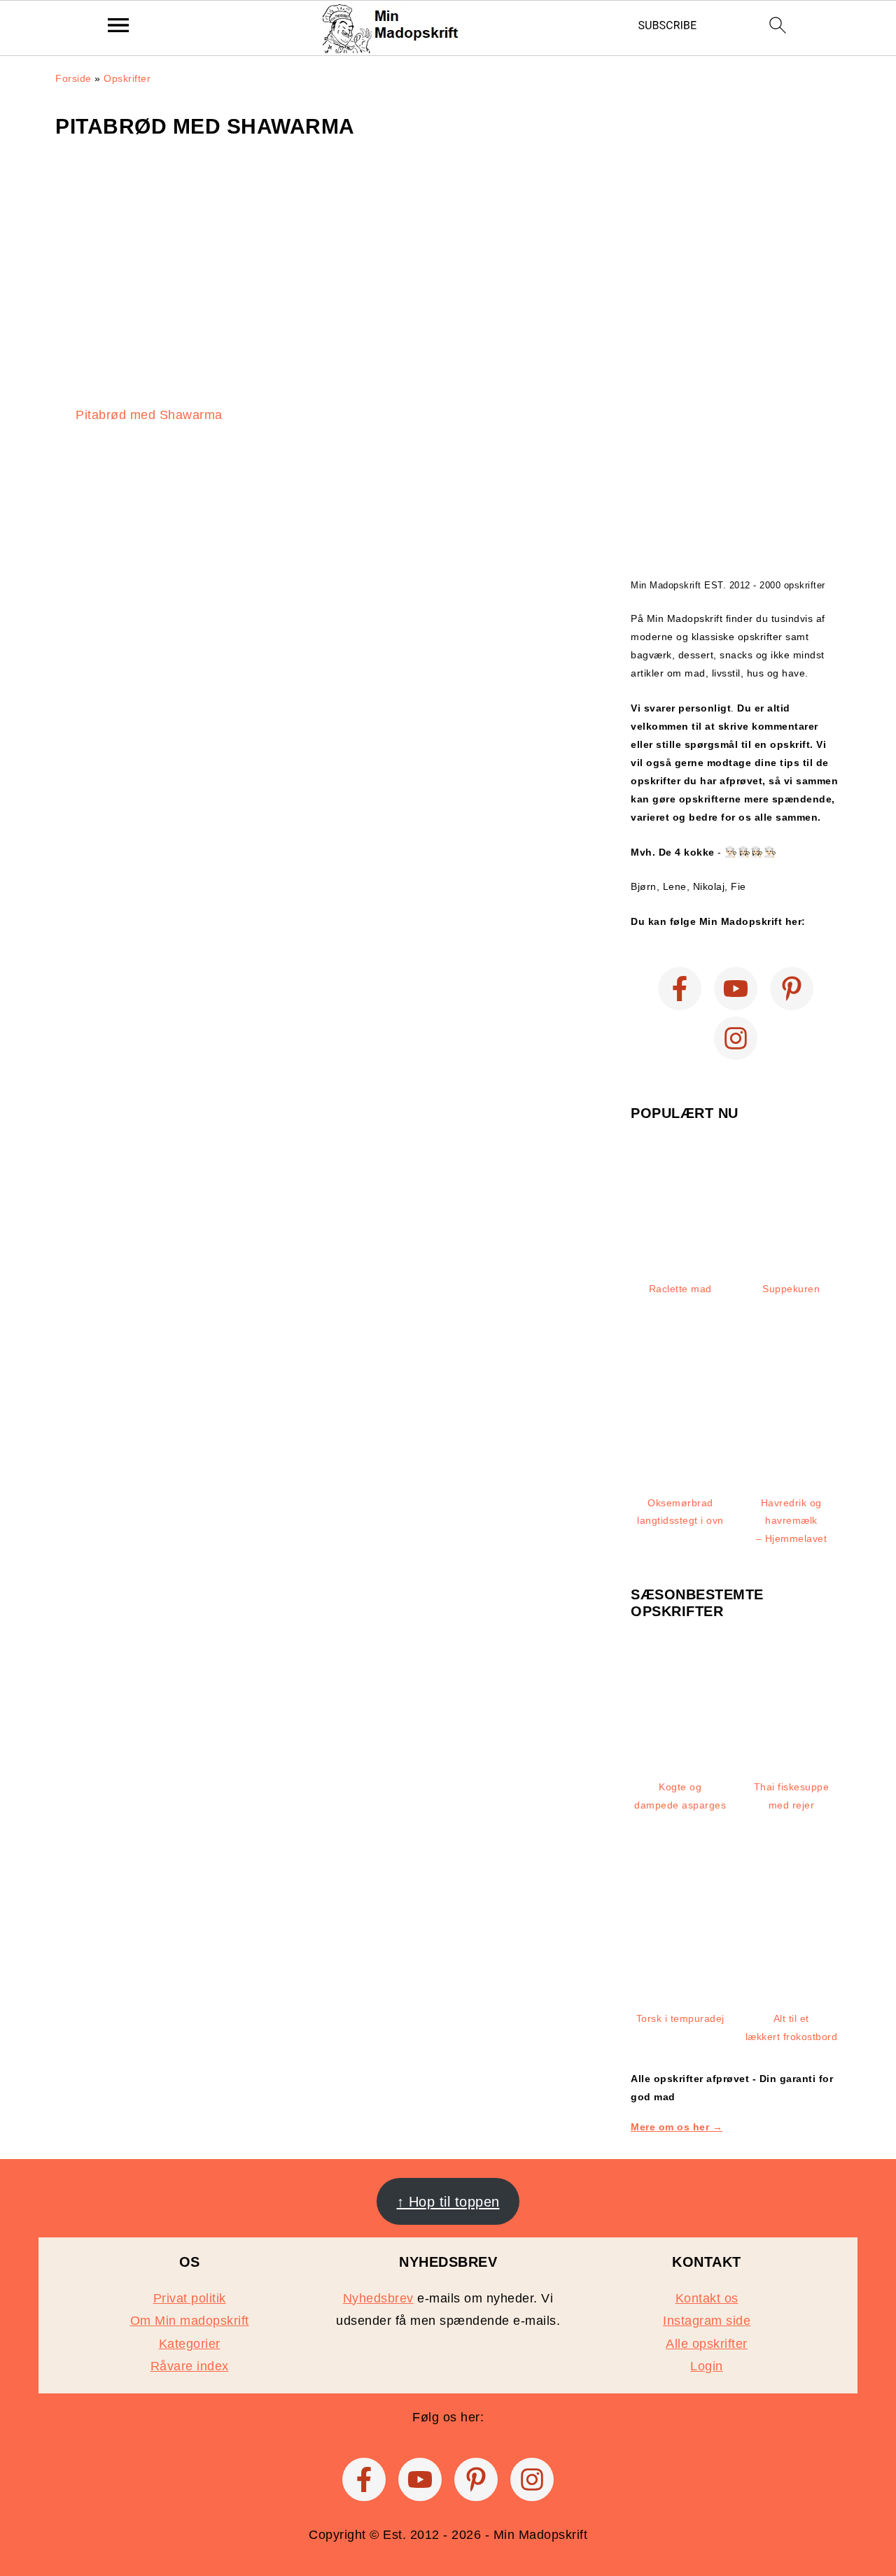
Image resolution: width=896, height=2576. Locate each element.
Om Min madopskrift (190, 2321)
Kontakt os (707, 2298)
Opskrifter (127, 78)
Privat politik (190, 2298)
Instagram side (707, 2321)
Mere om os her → (677, 2127)
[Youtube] (736, 989)
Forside (73, 78)
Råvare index (190, 2366)
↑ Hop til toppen (448, 2202)
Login (707, 2366)
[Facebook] (680, 989)
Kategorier (190, 2344)
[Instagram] (736, 1038)
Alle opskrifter (707, 2344)
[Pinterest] (792, 989)
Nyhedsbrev (378, 2298)
